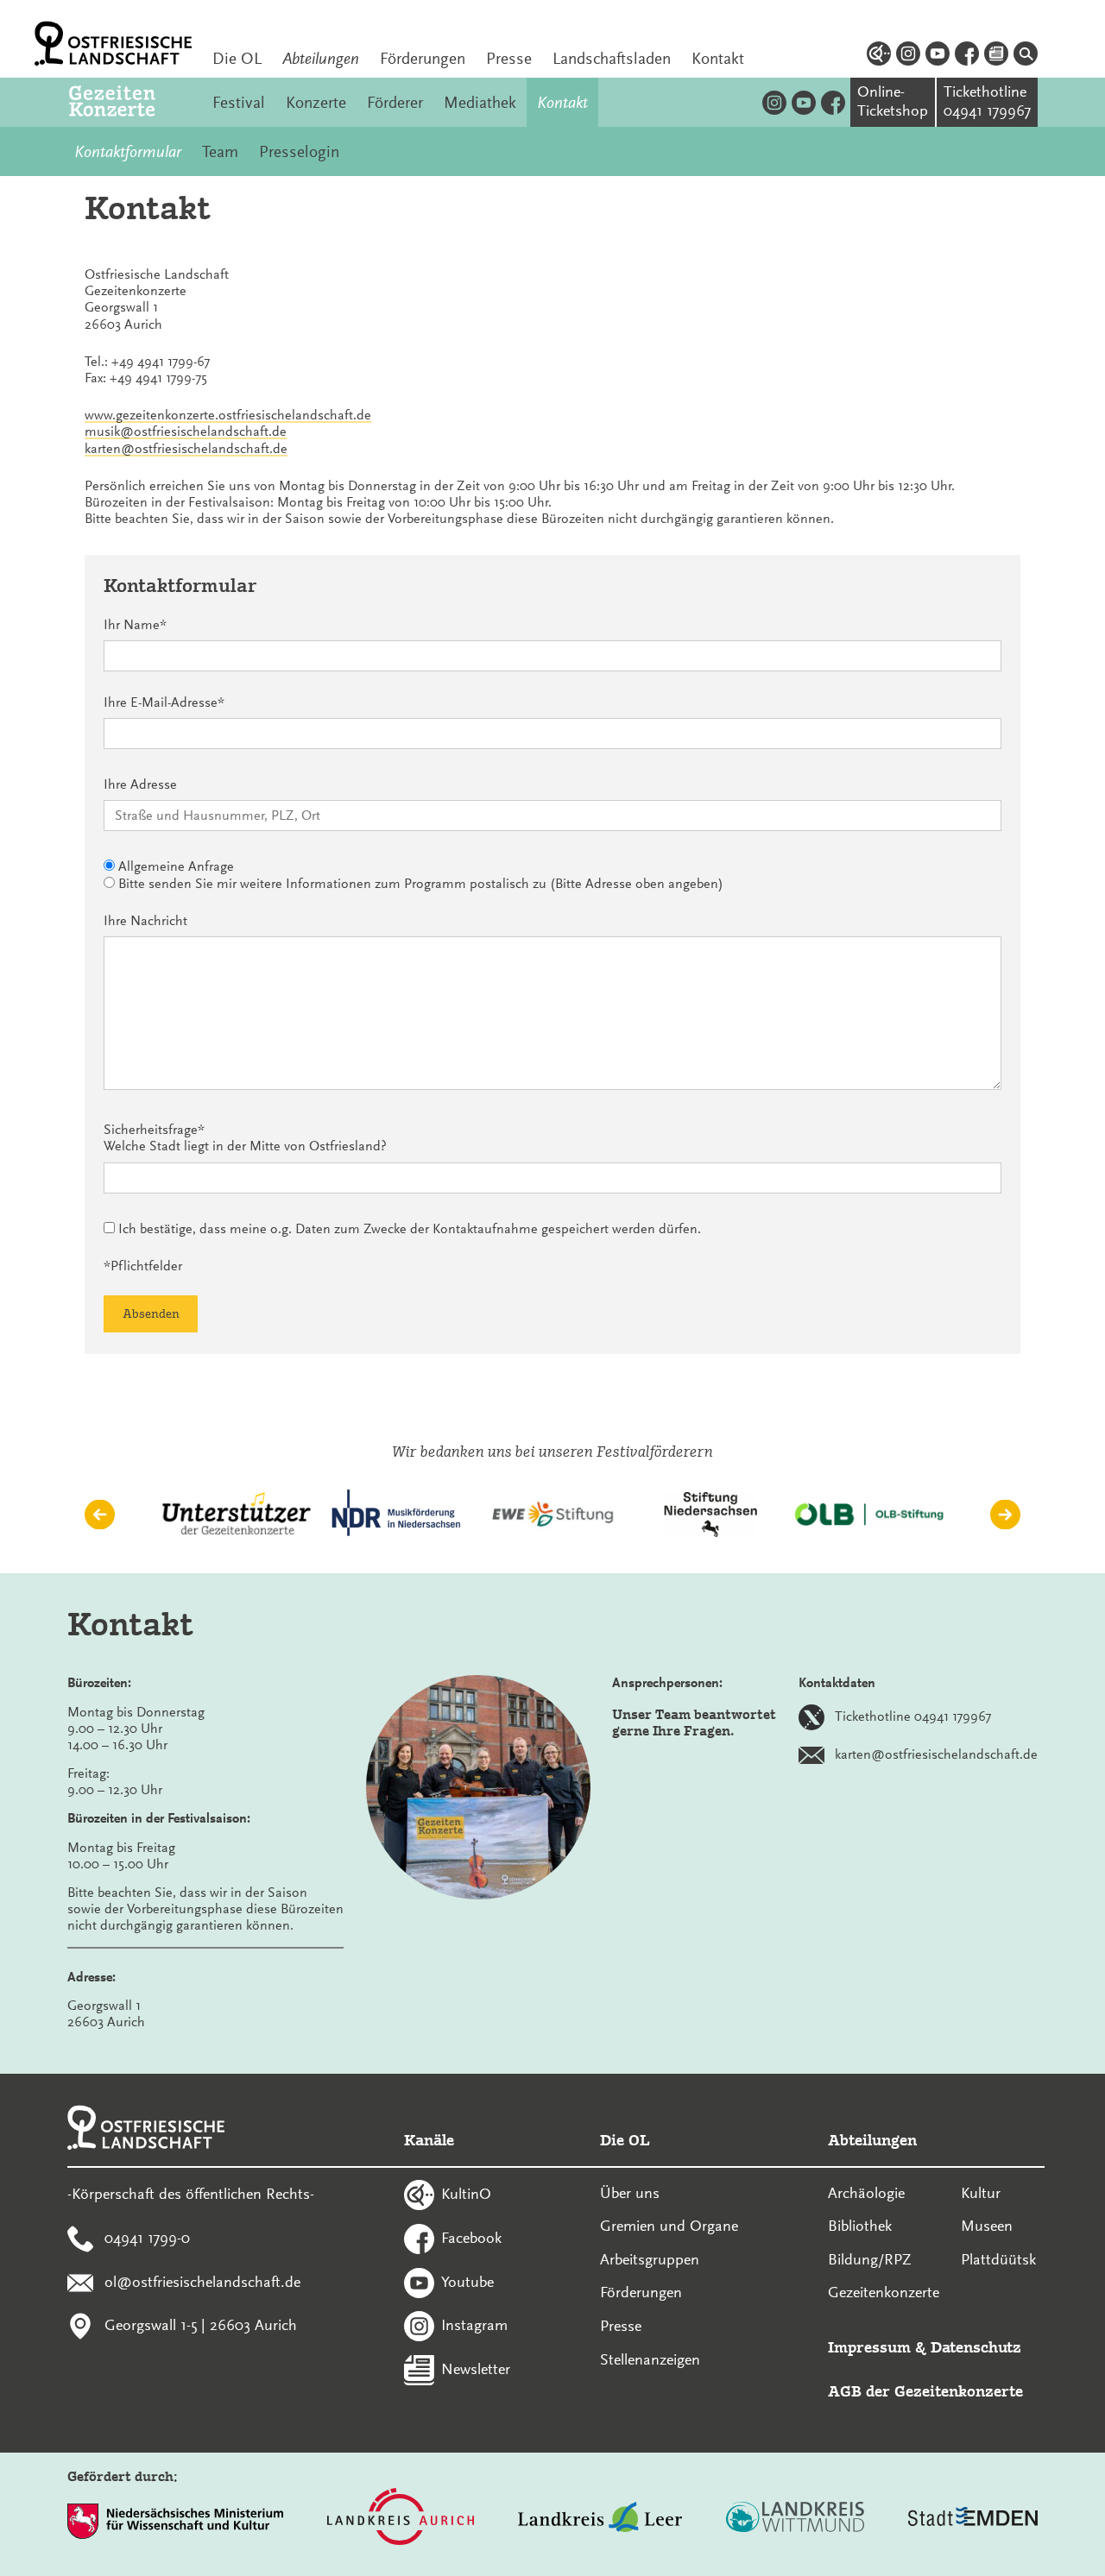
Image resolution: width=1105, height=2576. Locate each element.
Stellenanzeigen (650, 2359)
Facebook (471, 2237)
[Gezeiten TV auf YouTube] (804, 102)
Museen (987, 2226)
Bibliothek (860, 2226)
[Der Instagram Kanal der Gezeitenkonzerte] (774, 102)
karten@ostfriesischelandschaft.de (186, 449)
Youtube (467, 2281)
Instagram (474, 2325)
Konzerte (316, 103)
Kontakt (718, 59)
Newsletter (476, 2369)
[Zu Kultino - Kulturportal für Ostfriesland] (879, 56)
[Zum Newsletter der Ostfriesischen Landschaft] (996, 56)
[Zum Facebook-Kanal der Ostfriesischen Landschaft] (967, 56)
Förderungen (423, 59)
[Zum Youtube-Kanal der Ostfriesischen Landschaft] (938, 56)
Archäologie (866, 2193)
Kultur (981, 2193)
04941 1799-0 (147, 2237)
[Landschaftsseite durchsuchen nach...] (1026, 56)
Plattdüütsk (998, 2259)
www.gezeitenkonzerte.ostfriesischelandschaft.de (228, 415)
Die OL (237, 59)
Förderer (395, 103)
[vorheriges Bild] (100, 1514)
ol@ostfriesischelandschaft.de (202, 2281)
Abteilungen (321, 59)
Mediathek (480, 103)
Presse (509, 59)
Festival (239, 103)
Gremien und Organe (669, 2226)
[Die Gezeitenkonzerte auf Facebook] (833, 102)
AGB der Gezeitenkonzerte (925, 2391)
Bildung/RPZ (870, 2259)
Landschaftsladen (612, 59)
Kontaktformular (128, 152)
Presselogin (299, 152)
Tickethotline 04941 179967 (913, 1716)
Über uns (630, 2193)
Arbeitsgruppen (650, 2259)
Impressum (869, 2347)
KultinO (466, 2194)
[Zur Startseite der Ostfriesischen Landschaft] (113, 44)
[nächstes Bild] (1005, 1514)
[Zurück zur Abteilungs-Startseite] (130, 102)
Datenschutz (976, 2347)
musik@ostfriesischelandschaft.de (186, 431)
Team (220, 152)
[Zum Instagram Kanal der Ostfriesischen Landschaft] (908, 56)
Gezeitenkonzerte (884, 2292)
